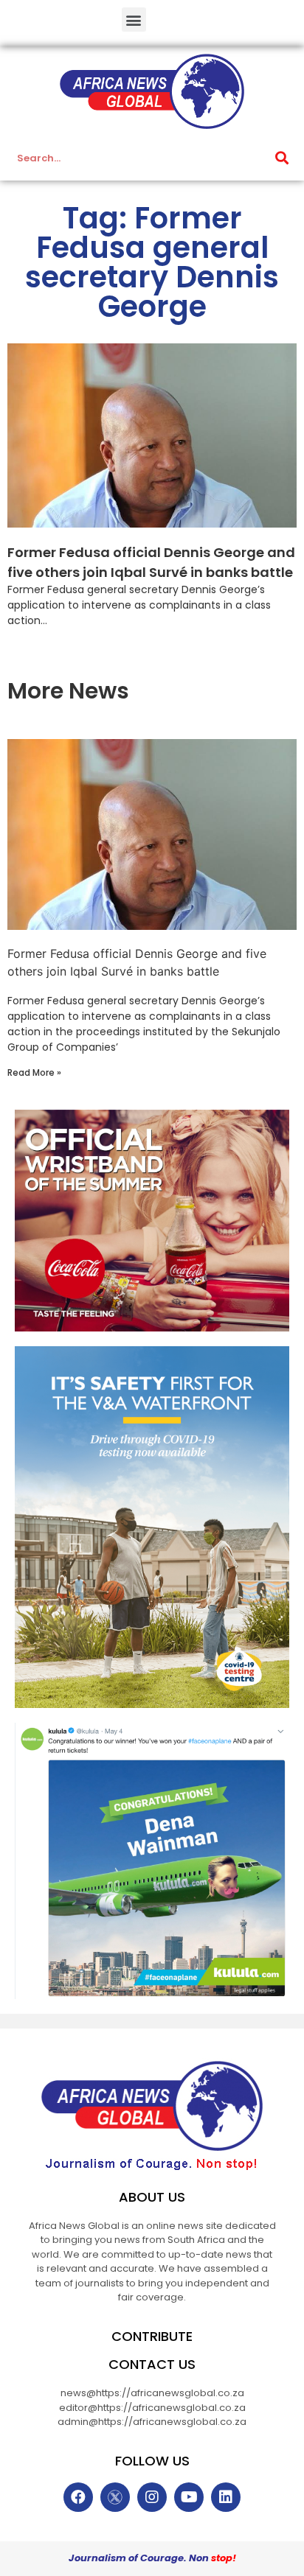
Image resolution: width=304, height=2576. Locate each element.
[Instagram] (152, 2497)
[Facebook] (78, 2497)
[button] (134, 20)
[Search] (282, 158)
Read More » (34, 1072)
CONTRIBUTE (152, 2336)
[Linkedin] (226, 2497)
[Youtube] (189, 2497)
